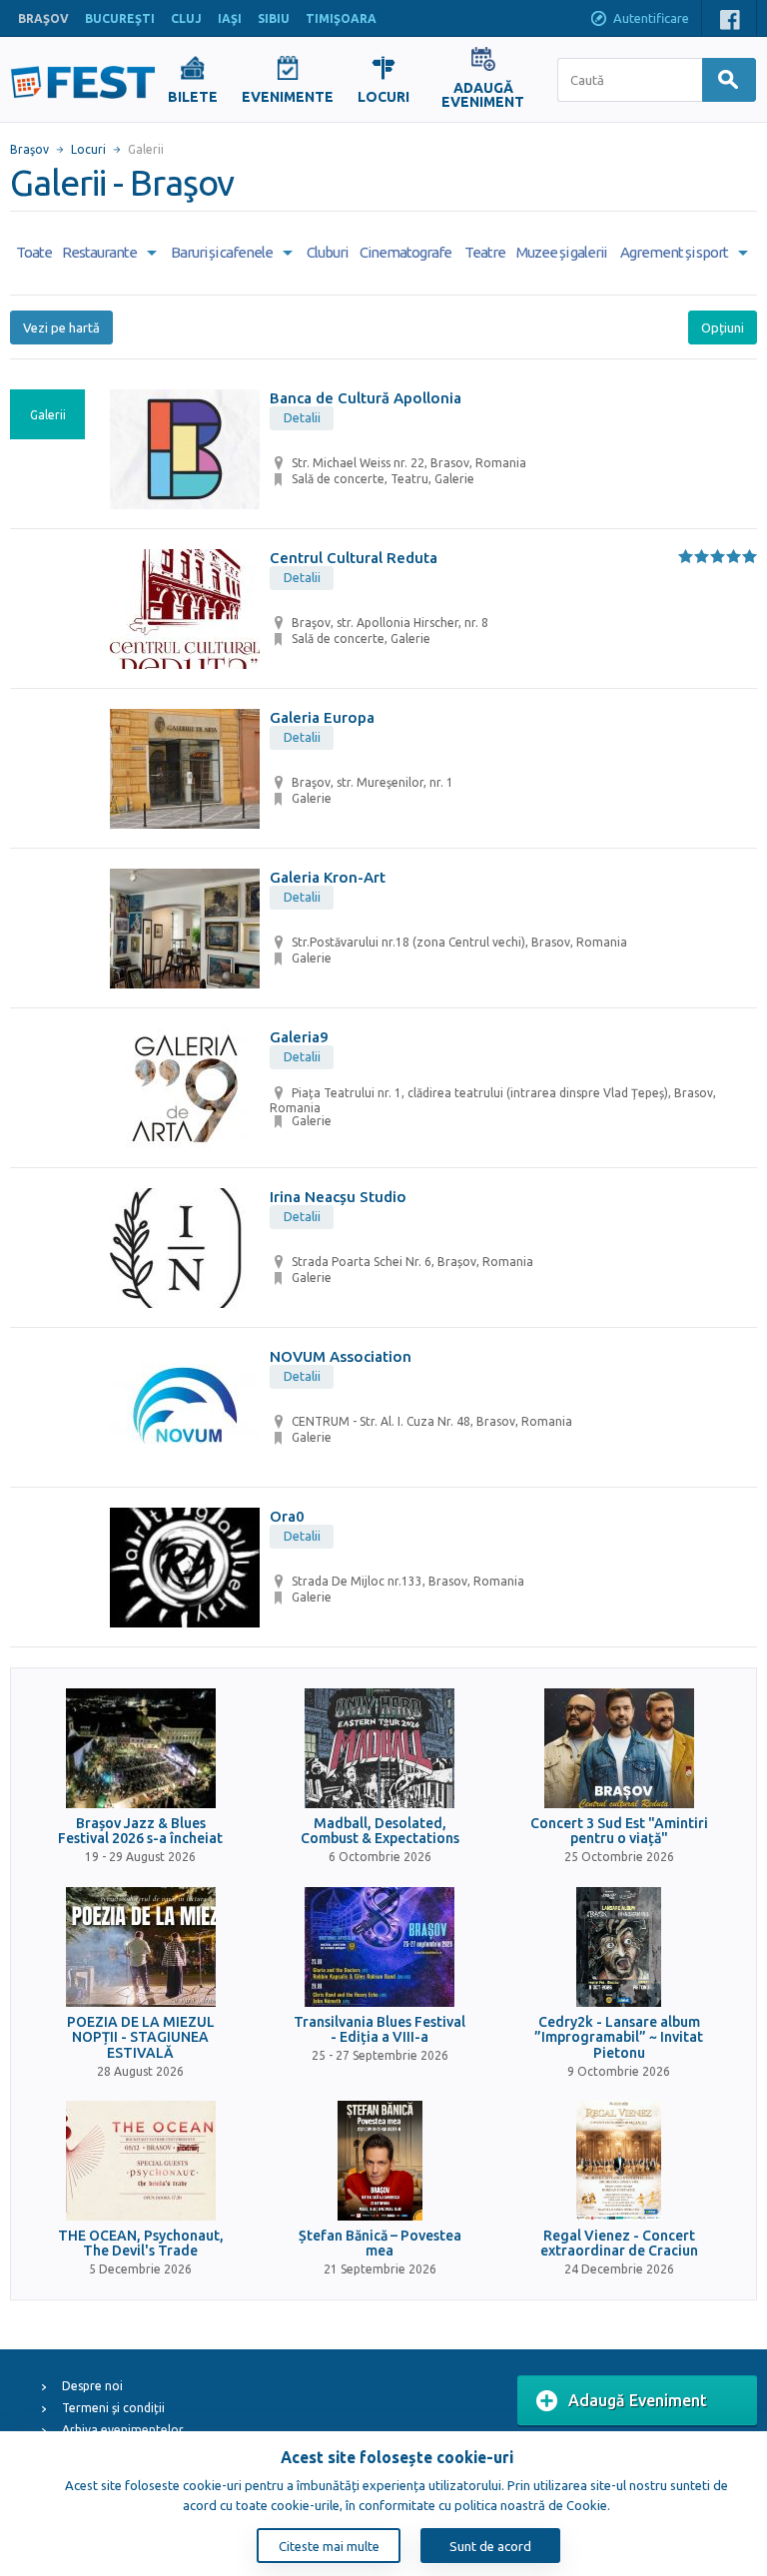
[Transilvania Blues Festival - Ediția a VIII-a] (380, 1947)
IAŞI (230, 18)
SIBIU (274, 18)
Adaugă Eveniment (638, 2400)
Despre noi (92, 2386)
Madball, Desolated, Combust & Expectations (380, 1831)
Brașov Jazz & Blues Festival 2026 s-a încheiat (140, 1831)
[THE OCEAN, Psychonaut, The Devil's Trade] (141, 2161)
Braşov (29, 149)
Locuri (88, 149)
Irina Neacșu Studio (338, 1197)
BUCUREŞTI (120, 18)
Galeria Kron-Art (328, 877)
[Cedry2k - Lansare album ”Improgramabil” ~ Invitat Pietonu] (619, 1947)
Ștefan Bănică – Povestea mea (380, 2244)
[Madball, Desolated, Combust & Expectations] (380, 1748)
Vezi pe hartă (61, 327)
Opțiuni (723, 327)
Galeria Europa (322, 717)
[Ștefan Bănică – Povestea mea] (380, 2161)
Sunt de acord (490, 2546)
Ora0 (287, 1516)
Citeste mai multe (329, 2546)
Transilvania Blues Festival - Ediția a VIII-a (380, 2030)
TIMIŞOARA (341, 18)
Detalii (302, 417)
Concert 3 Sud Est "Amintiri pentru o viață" (619, 1831)
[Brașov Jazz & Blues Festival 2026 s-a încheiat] (141, 1748)
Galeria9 (299, 1037)
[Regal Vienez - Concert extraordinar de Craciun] (619, 2161)
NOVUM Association (341, 1356)
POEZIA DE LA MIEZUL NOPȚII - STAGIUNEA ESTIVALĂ (141, 2038)
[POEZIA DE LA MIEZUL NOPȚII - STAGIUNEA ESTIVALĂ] (141, 1947)
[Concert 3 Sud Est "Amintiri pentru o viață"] (619, 1748)
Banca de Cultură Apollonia (366, 398)
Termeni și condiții (113, 2408)
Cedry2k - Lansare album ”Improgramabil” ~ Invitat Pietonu (619, 2038)
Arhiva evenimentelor (123, 2430)
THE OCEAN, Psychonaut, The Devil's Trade (141, 2244)
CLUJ (186, 18)
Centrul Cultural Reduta (354, 558)
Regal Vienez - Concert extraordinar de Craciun (619, 2244)
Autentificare (651, 18)
